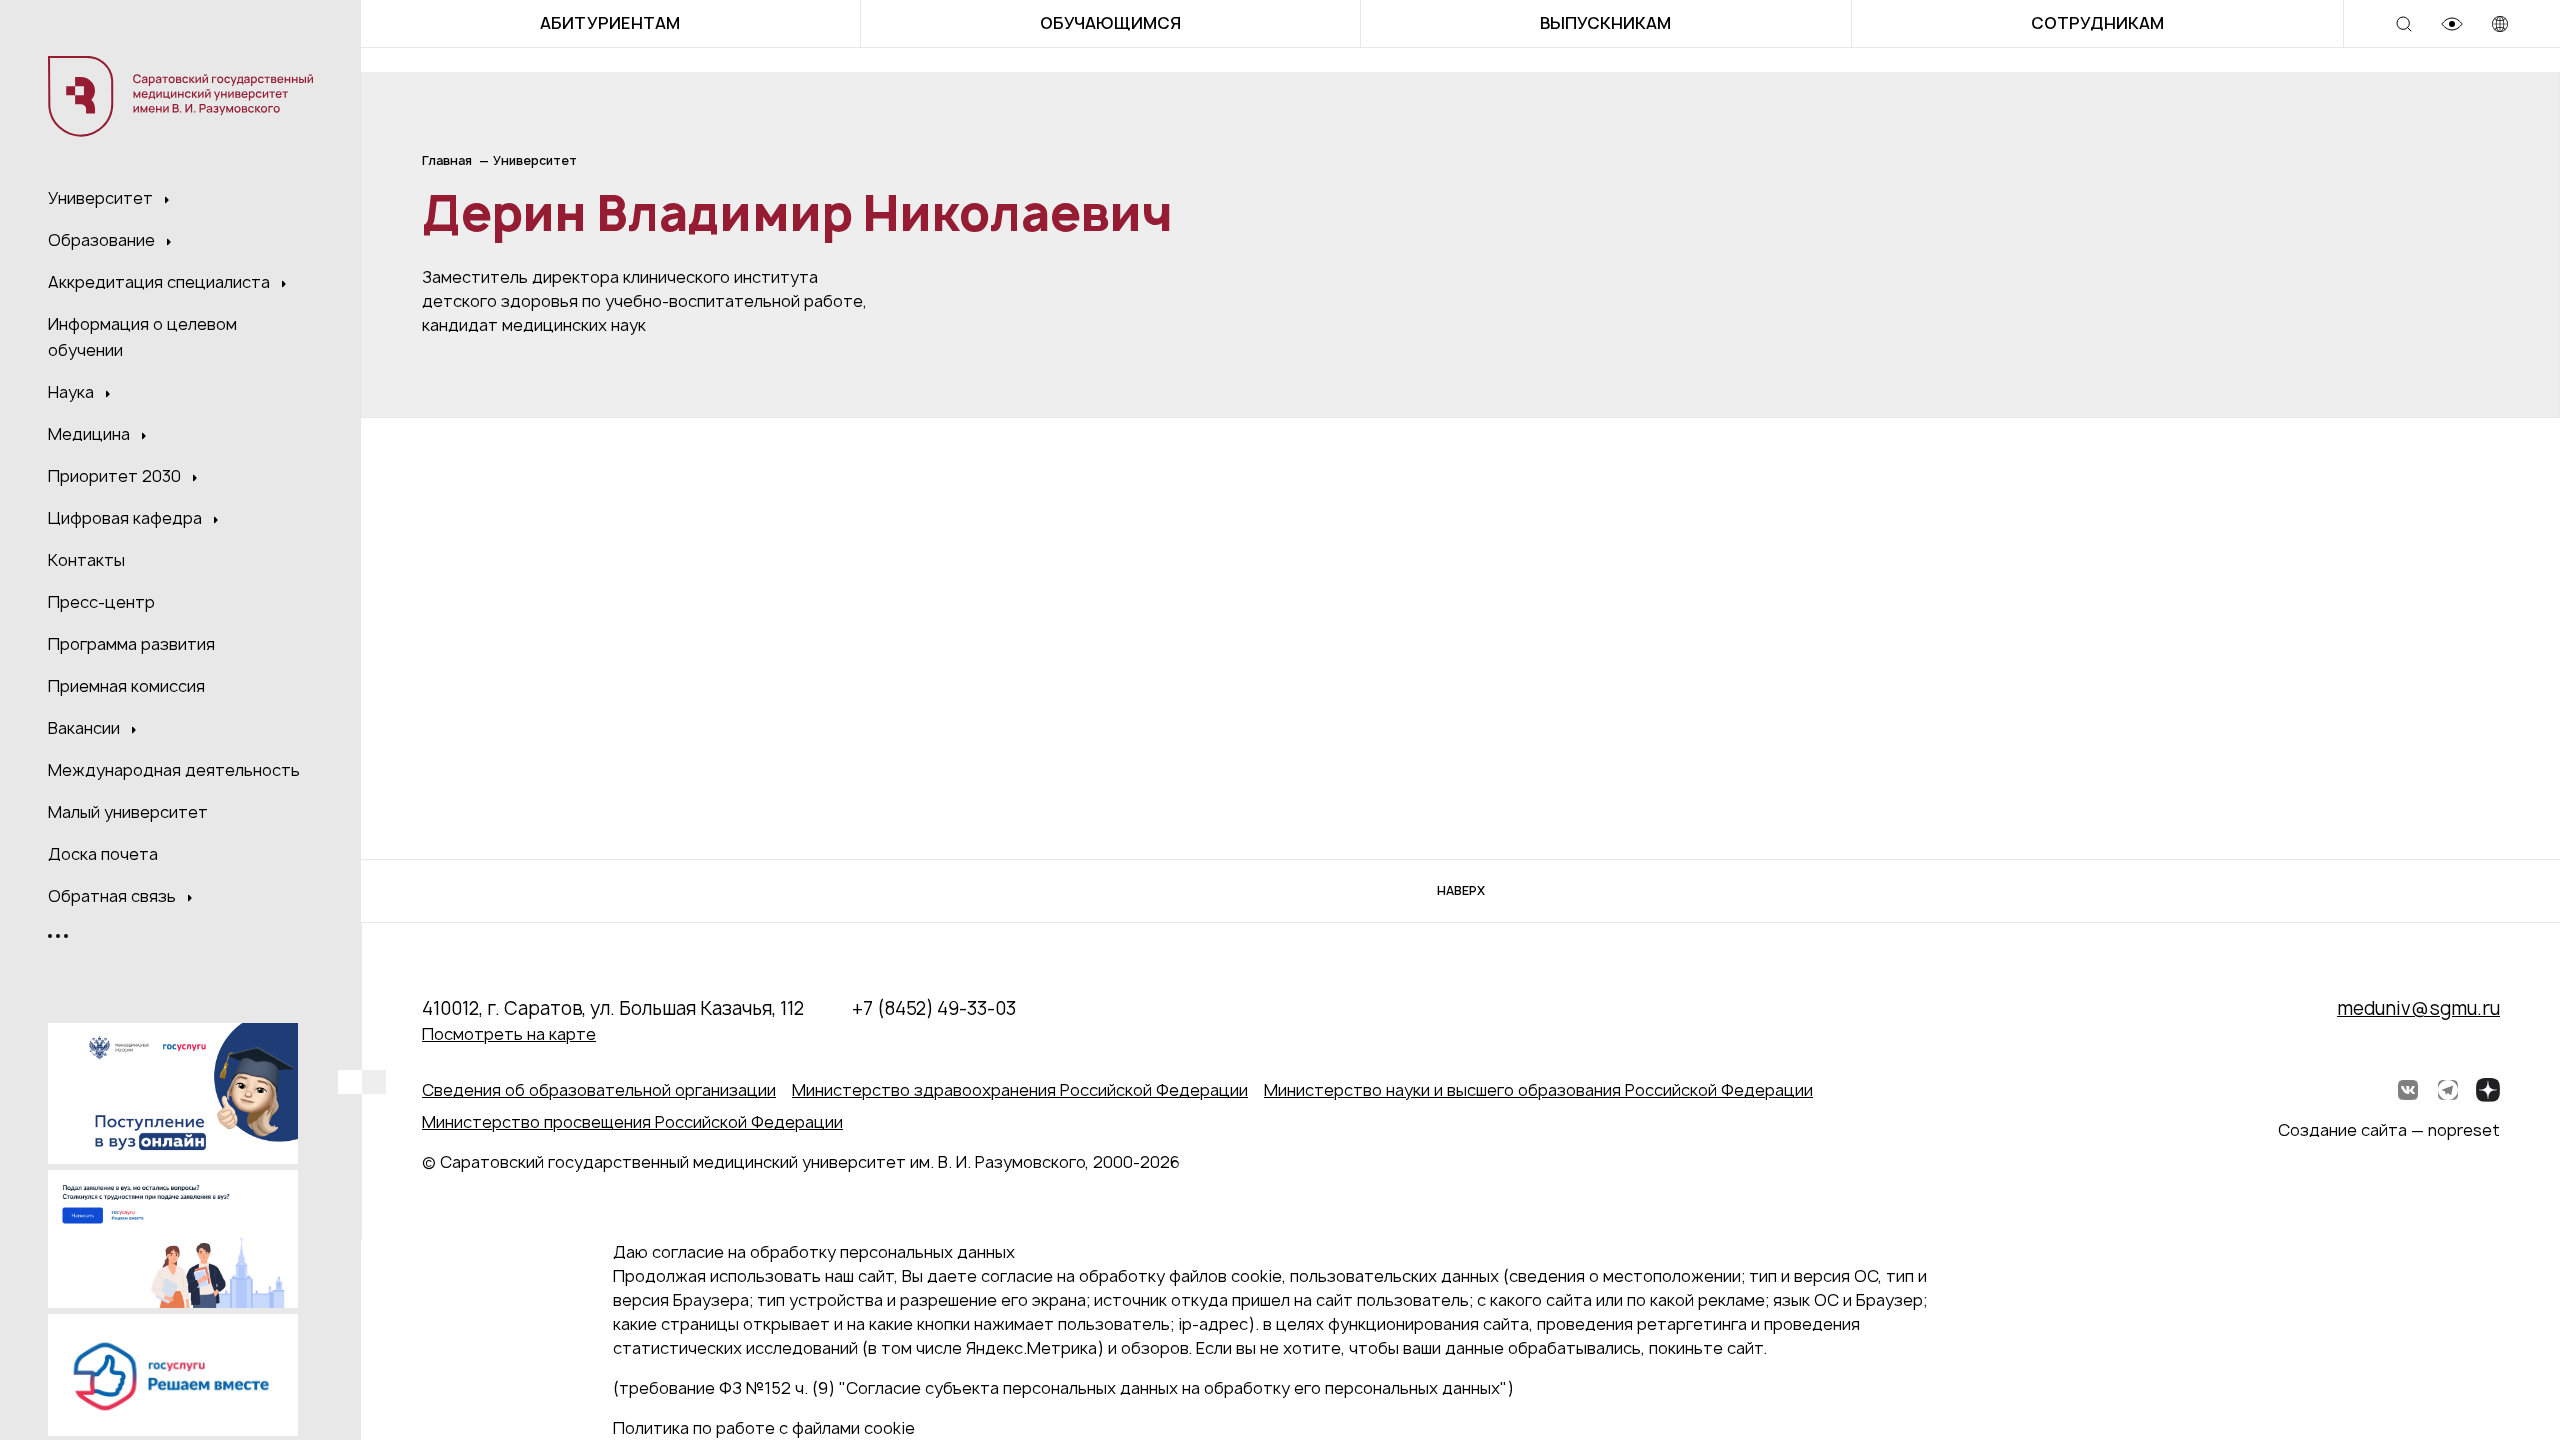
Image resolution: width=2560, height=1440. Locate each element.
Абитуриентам (610, 23)
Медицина (91, 434)
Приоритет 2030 (116, 476)
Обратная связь (114, 896)
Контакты (86, 560)
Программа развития (131, 644)
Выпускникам (1605, 23)
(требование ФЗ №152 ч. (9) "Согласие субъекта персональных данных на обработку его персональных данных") (1063, 1388)
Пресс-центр (101, 602)
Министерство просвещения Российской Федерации (632, 1122)
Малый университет (128, 812)
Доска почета (103, 854)
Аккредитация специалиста (161, 282)
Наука (73, 392)
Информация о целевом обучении (142, 337)
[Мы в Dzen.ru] (2488, 1090)
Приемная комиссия (126, 686)
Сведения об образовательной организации (599, 1090)
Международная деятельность (174, 770)
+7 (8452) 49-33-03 (934, 1008)
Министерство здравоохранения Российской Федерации (1020, 1090)
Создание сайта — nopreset (2389, 1130)
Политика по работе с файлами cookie (764, 1428)
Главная (447, 160)
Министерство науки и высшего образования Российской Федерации (1538, 1090)
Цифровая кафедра (127, 518)
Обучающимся (1110, 23)
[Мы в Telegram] (2448, 1090)
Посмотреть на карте (509, 1034)
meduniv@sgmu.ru (2418, 1008)
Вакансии (86, 728)
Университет (102, 198)
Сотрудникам (2097, 23)
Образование (103, 240)
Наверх (1461, 890)
